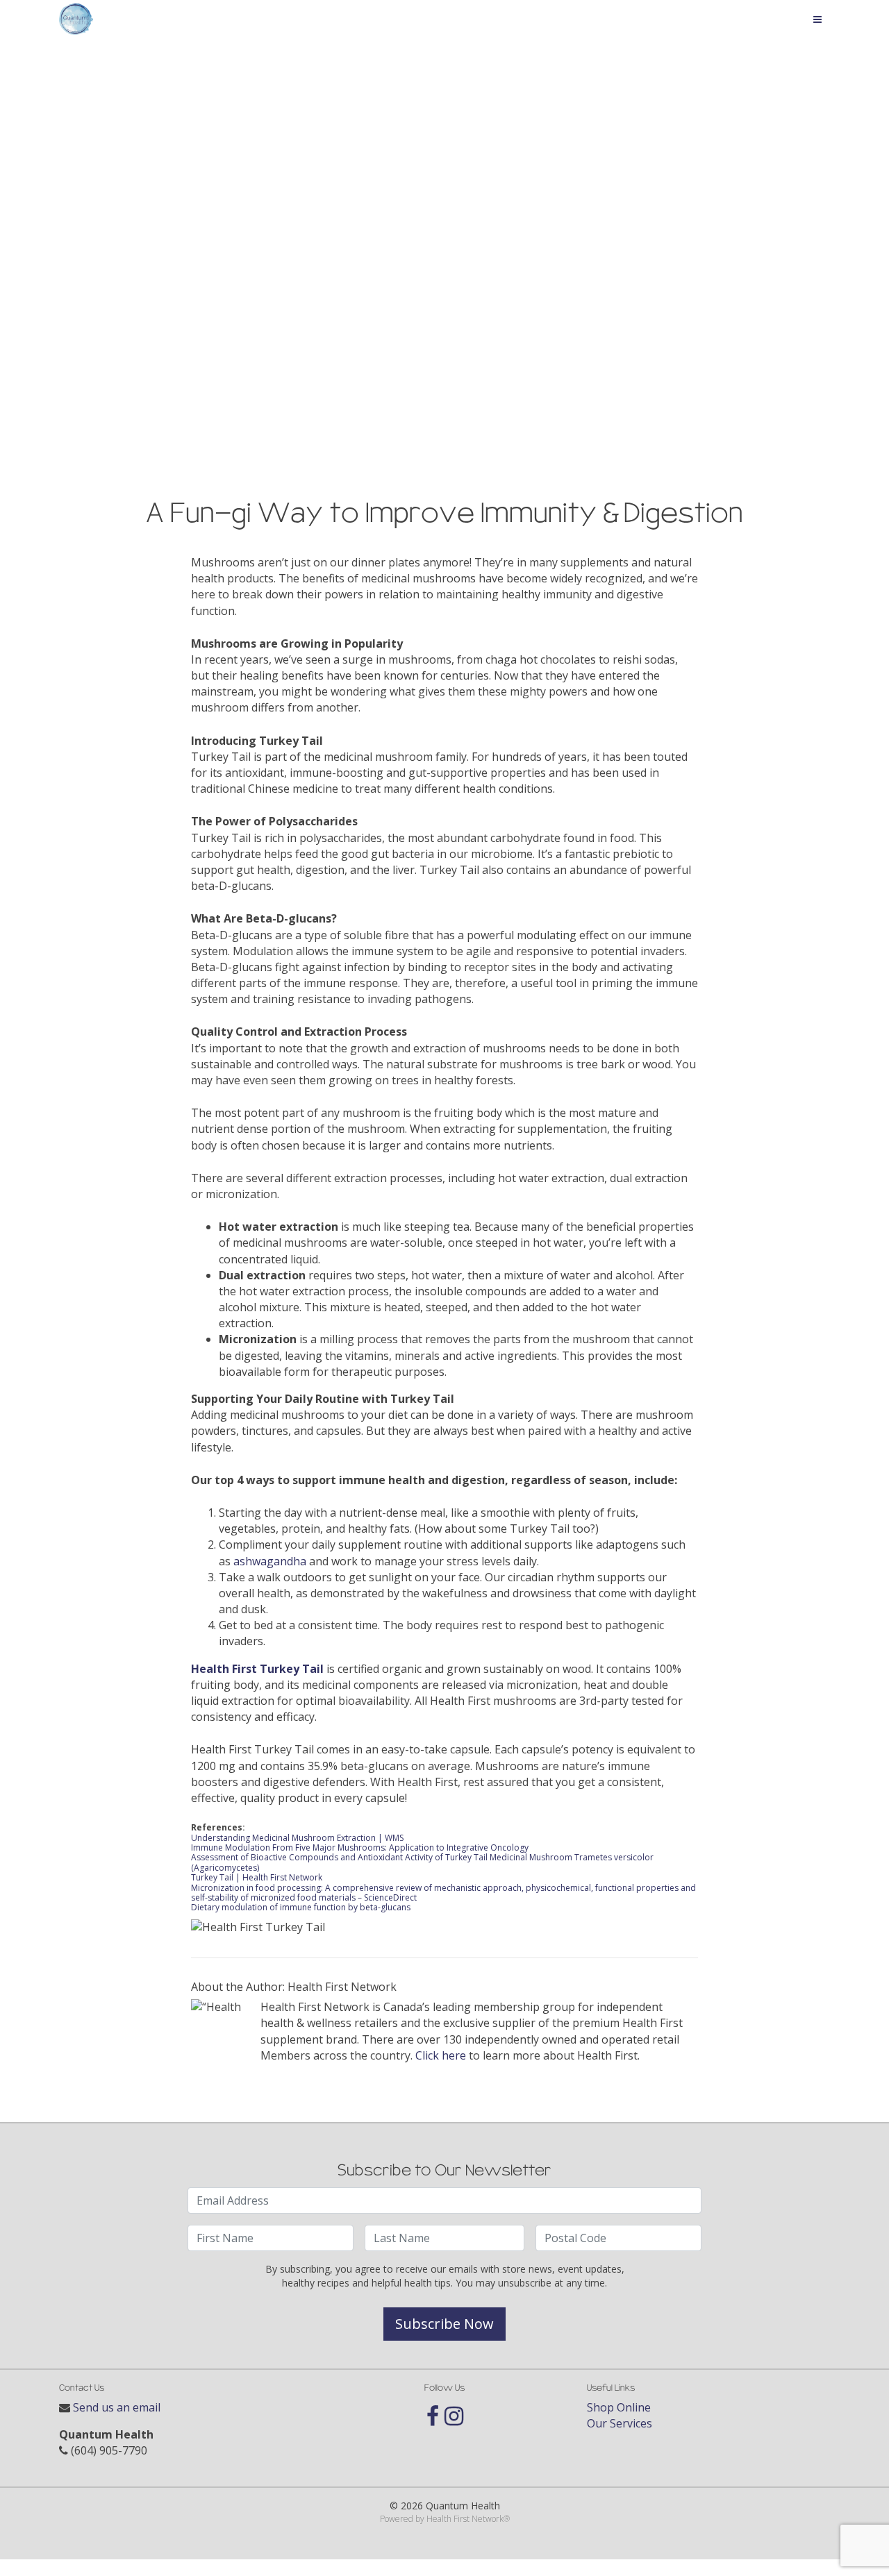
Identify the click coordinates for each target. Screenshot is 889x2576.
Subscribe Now (444, 2324)
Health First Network (465, 2519)
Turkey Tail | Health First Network (257, 1877)
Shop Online (619, 2407)
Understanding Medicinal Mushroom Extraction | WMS (297, 1838)
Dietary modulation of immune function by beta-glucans (301, 1907)
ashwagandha (270, 1561)
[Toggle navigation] (817, 19)
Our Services (620, 2423)
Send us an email (117, 2407)
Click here (441, 2055)
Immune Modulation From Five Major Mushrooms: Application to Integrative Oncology (360, 1847)
